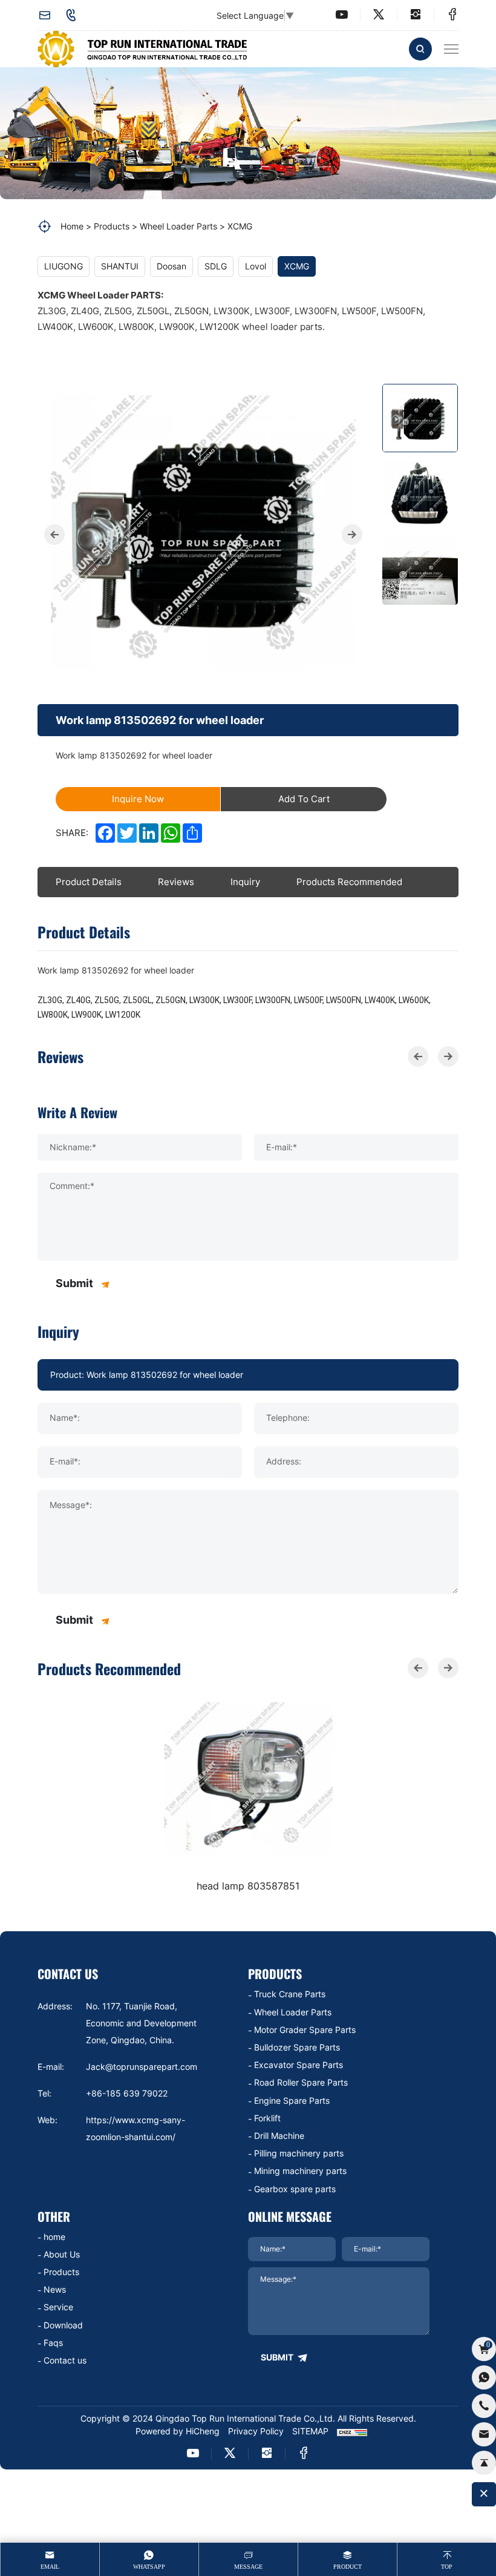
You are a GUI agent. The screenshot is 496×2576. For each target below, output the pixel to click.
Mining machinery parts (300, 2171)
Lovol (256, 266)
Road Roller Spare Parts (301, 2082)
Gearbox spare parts (295, 2189)
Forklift (267, 2118)
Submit (74, 1283)
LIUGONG (64, 266)
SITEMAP (310, 2431)
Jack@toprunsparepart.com (48, 15)
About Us (62, 2254)
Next (352, 535)
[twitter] (379, 15)
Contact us (65, 2360)
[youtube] (342, 15)
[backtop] (484, 2463)
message (248, 2567)
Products (112, 226)
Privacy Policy (256, 2431)
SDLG (216, 266)
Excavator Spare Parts (299, 2065)
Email (50, 2567)
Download (63, 2325)
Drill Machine (279, 2136)
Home (72, 226)
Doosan (171, 266)
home (54, 2237)
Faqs (53, 2343)
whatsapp (149, 2567)
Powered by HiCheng (178, 2431)
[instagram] (416, 15)
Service (58, 2307)
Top (447, 2567)
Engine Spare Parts (292, 2100)
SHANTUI (120, 266)
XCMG (240, 226)
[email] (484, 2434)
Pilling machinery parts (299, 2153)
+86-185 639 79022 (74, 15)
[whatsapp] (484, 2377)
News (55, 2289)
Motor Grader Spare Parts (305, 2030)
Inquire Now (138, 799)
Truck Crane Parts (290, 1994)
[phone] (484, 2406)
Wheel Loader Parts (178, 226)
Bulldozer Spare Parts (297, 2047)
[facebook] (452, 15)
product (348, 2567)
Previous (54, 535)
